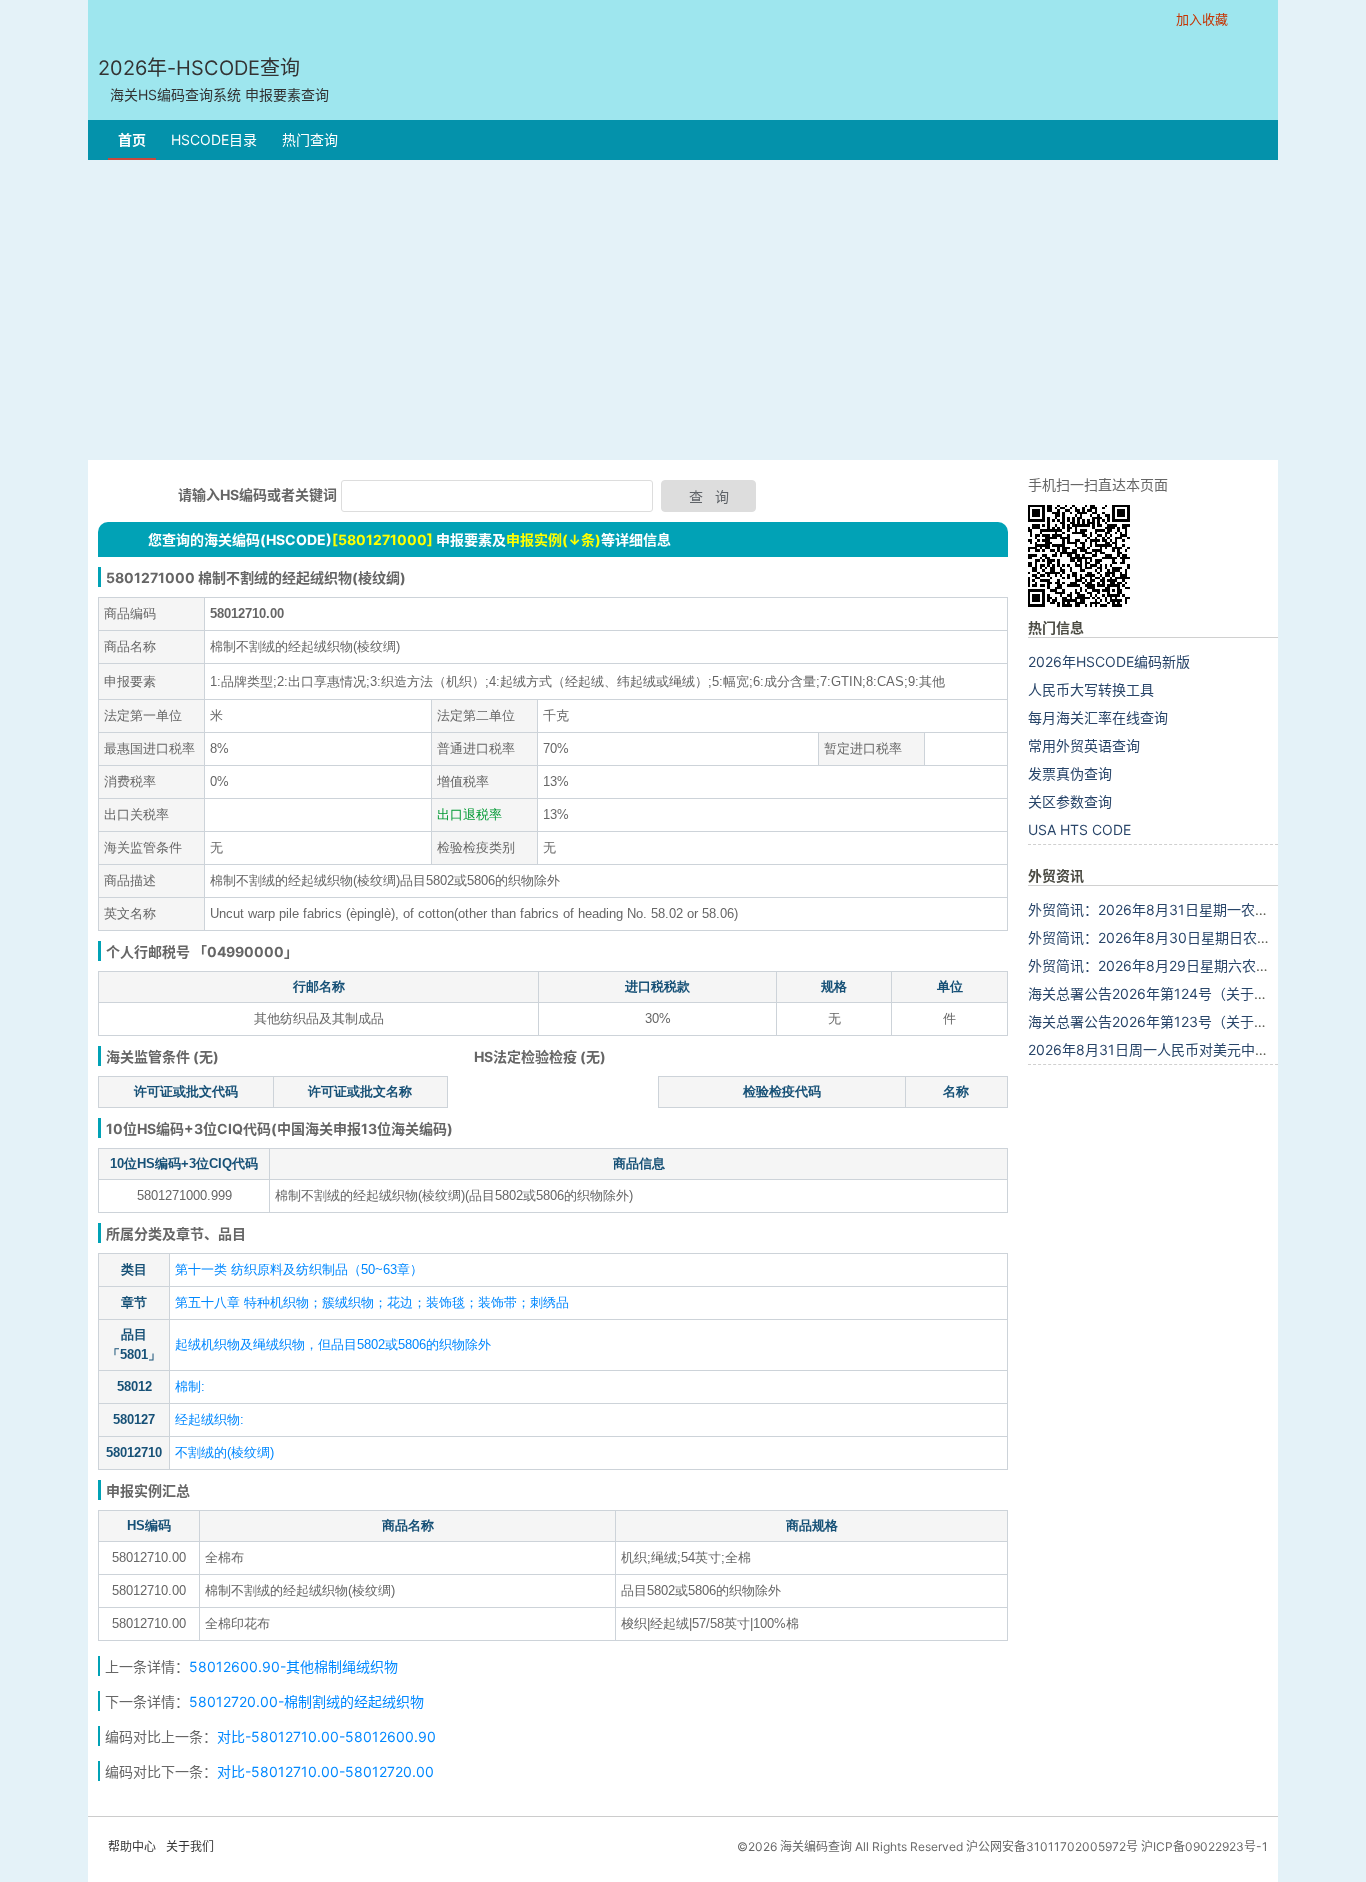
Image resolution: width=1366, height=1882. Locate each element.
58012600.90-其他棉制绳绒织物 (293, 1666)
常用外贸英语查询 (1084, 745)
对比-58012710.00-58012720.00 (325, 1771)
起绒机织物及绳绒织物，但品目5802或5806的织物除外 (333, 1344)
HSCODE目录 (214, 139)
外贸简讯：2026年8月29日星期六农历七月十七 (1177, 965)
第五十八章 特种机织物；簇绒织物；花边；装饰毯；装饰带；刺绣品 (372, 1302)
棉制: (190, 1386)
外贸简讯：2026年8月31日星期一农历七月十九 (1176, 909)
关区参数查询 (1070, 801)
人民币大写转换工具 (1091, 689)
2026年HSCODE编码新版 (1109, 661)
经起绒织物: (209, 1419)
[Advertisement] (683, 310)
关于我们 (190, 1846)
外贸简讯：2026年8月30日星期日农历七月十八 (1177, 937)
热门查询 (310, 139)
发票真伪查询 (1070, 773)
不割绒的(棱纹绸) (224, 1452)
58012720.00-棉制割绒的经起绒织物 (306, 1701)
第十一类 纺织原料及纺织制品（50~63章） (299, 1269)
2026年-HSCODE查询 (213, 79)
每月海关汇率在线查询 (1098, 717)
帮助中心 (132, 1846)
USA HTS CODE (1079, 829)
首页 (132, 139)
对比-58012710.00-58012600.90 (326, 1736)
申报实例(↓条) (553, 539)
